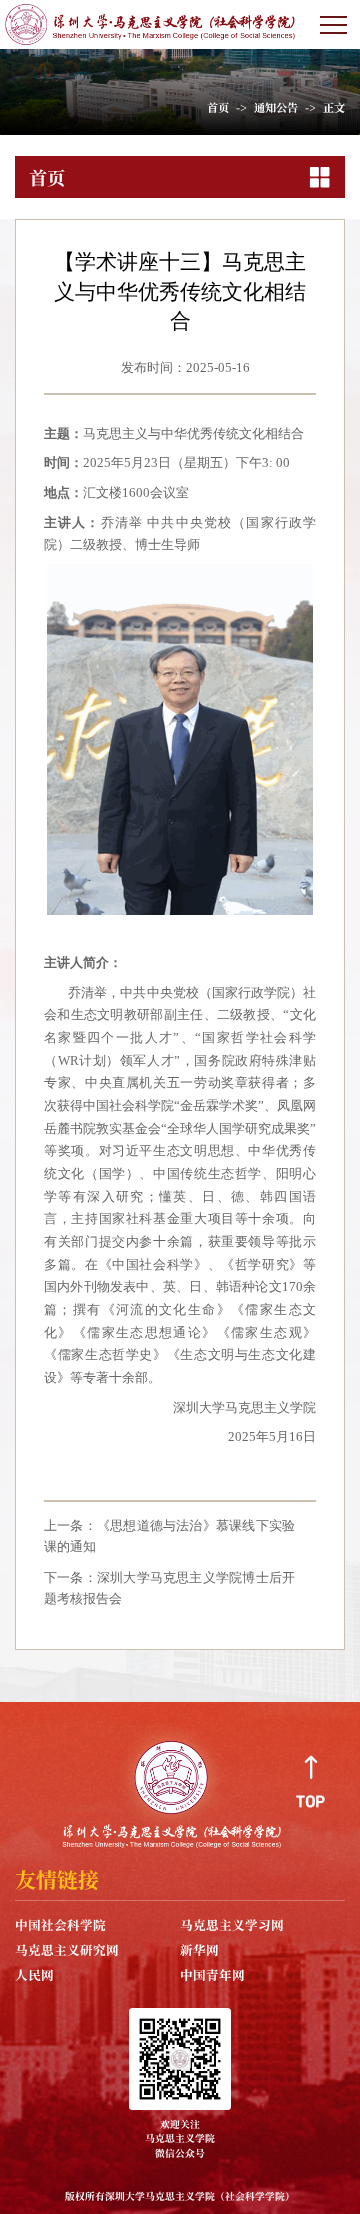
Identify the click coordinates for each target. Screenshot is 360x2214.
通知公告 (276, 107)
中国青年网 (212, 1974)
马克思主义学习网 (232, 1924)
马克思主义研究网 (67, 1949)
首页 (218, 107)
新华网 (199, 1949)
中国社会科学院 (60, 1924)
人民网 (34, 1974)
